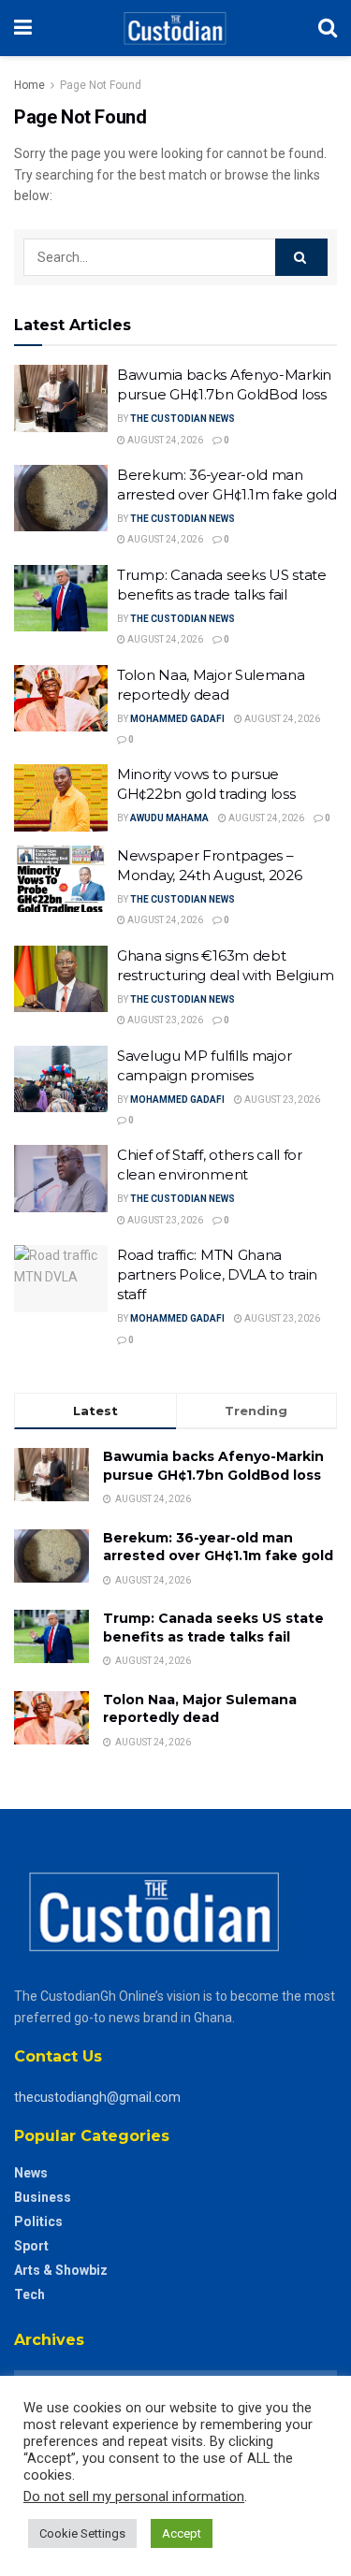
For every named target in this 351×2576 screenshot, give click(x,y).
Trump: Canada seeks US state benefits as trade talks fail (213, 1628)
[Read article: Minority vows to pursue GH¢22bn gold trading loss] (61, 798)
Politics (38, 2221)
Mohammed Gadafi (177, 719)
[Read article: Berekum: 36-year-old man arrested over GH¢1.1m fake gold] (61, 499)
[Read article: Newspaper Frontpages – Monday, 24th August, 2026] (61, 879)
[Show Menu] (23, 28)
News (31, 2173)
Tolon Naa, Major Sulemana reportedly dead (200, 1709)
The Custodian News (183, 419)
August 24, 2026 (164, 440)
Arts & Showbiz (61, 2270)
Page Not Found (101, 85)
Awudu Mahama (169, 818)
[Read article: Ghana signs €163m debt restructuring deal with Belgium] (61, 979)
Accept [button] (182, 2533)
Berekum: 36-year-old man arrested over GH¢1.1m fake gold (218, 1547)
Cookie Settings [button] (82, 2533)
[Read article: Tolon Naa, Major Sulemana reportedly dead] (61, 699)
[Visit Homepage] (175, 28)
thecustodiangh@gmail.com (97, 2097)
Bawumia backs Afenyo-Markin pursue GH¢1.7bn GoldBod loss (213, 1466)
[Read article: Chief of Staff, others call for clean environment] (61, 1179)
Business (43, 2197)
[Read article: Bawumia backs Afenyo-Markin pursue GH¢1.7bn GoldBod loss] (61, 398)
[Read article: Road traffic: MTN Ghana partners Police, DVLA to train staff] (61, 1279)
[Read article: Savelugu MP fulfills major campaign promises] (61, 1079)
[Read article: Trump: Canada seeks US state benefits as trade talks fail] (61, 599)
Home (29, 85)
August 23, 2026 (164, 1020)
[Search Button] (328, 28)
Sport (31, 2246)
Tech (29, 2294)
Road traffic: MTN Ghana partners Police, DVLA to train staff (217, 1274)
